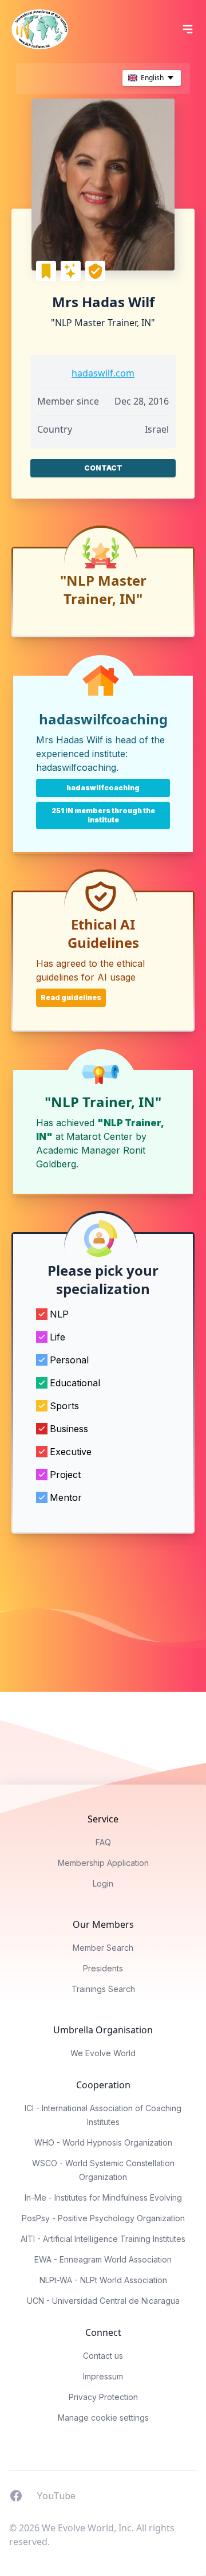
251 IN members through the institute (103, 815)
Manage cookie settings (103, 2418)
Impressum (103, 2376)
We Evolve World (103, 2053)
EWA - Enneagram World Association (103, 2259)
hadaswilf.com (103, 373)
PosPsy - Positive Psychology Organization (103, 2218)
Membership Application (103, 1863)
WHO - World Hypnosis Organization (103, 2142)
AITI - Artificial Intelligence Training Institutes (103, 2239)
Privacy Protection (103, 2397)
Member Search (103, 1948)
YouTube (56, 2495)
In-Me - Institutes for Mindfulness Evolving (103, 2197)
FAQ (103, 1842)
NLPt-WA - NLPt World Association (103, 2280)
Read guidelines (71, 997)
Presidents (103, 1968)
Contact (103, 468)
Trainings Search (103, 1989)
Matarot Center (100, 1136)
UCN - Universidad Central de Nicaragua (103, 2301)
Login (103, 1883)
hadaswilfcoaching (76, 767)
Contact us (103, 2356)
